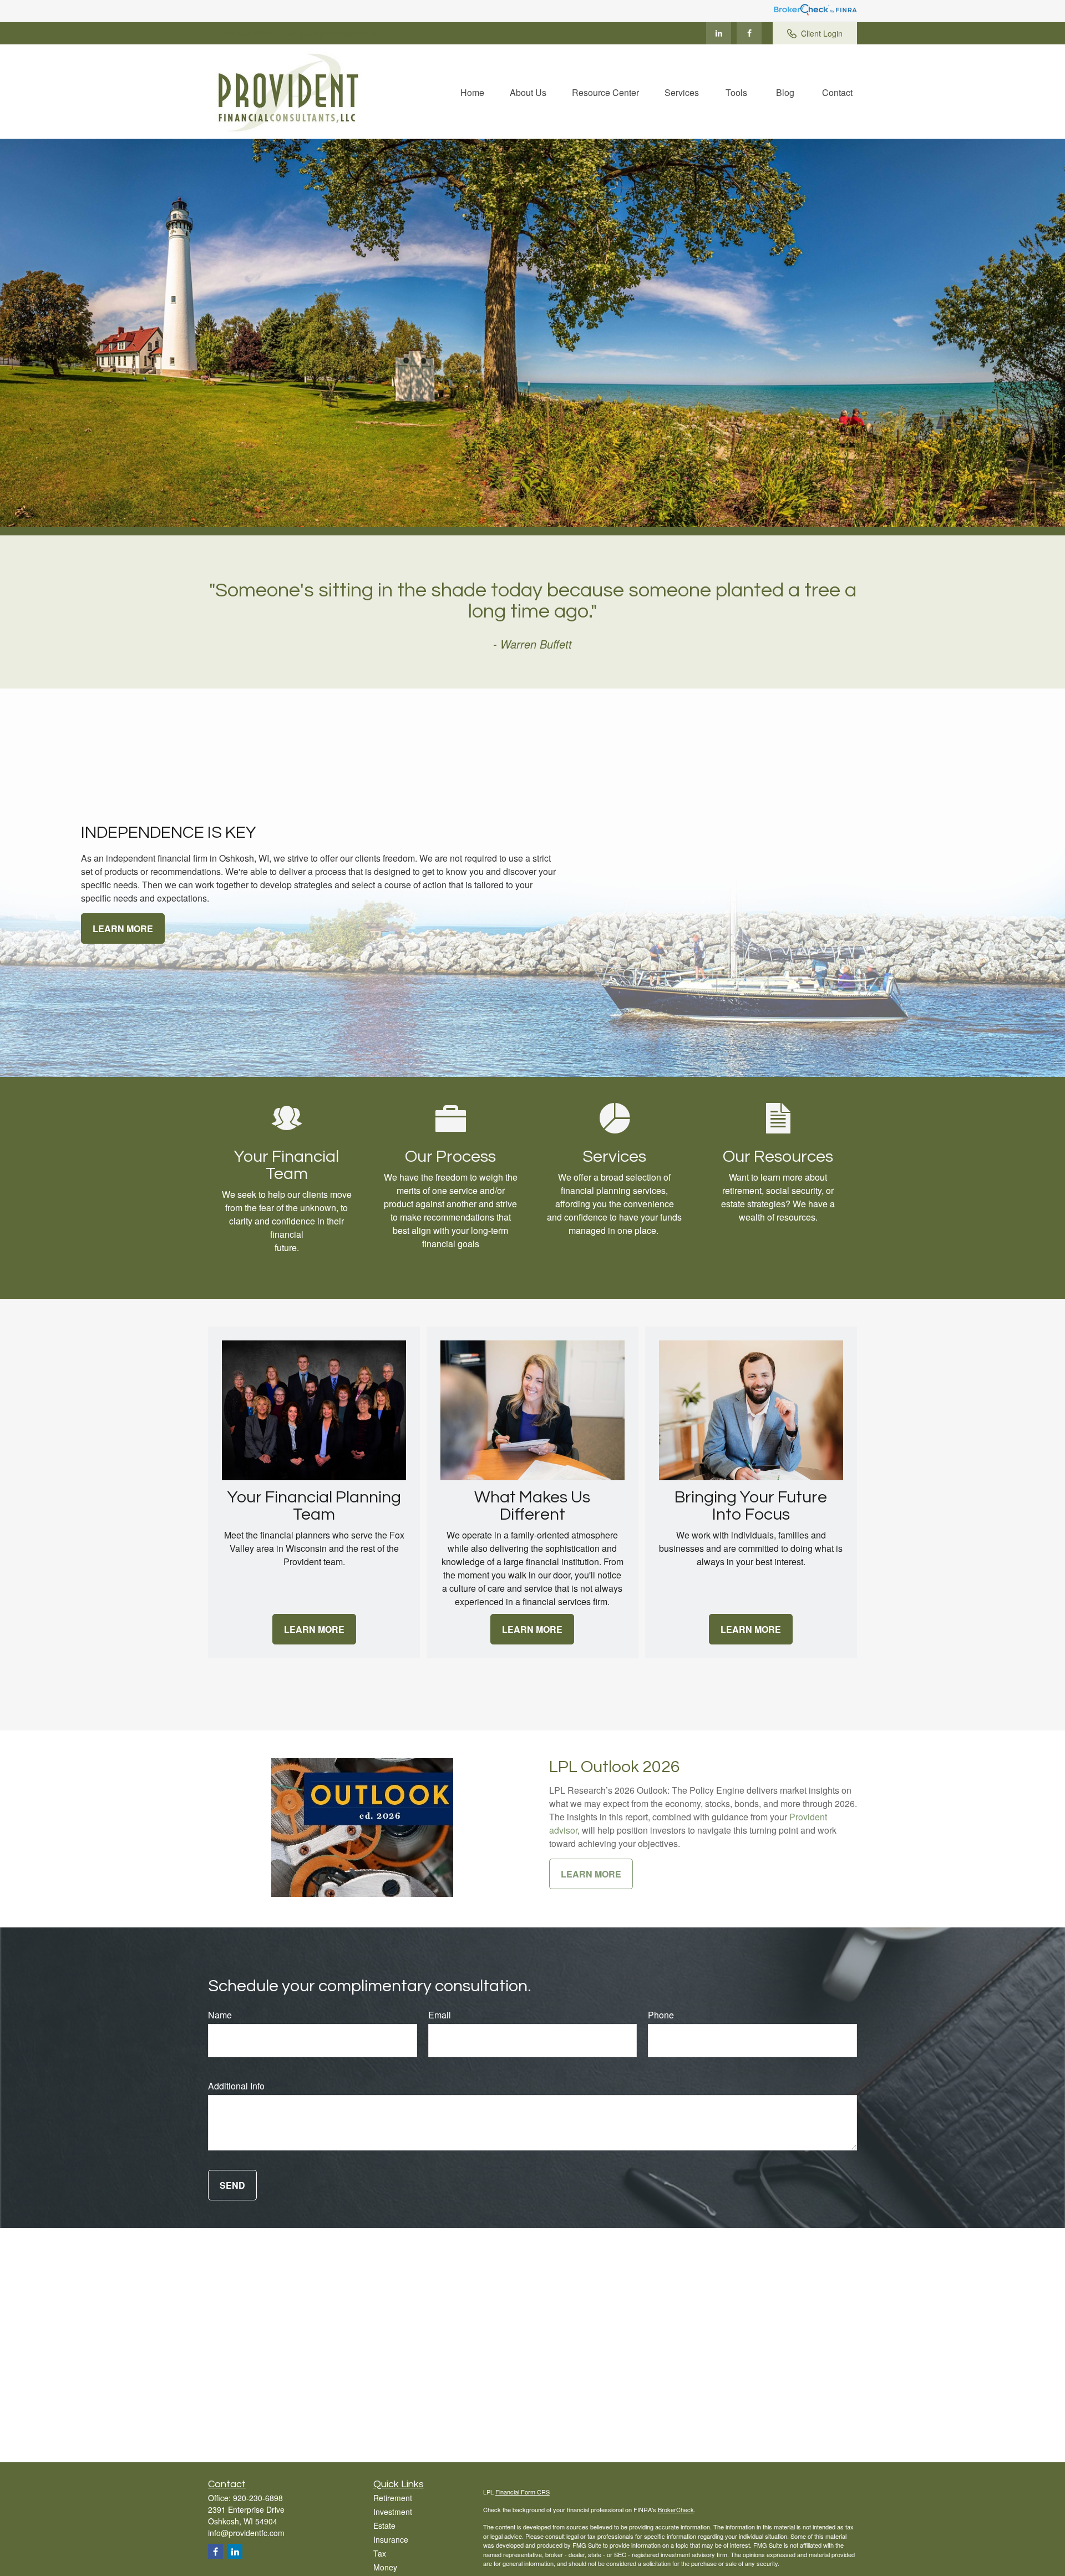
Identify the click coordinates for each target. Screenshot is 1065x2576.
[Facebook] (749, 33)
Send (232, 2185)
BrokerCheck (676, 2509)
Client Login (822, 33)
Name (220, 2015)
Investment (393, 2512)
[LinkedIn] (719, 33)
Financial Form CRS (523, 2492)
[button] (472, 91)
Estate (384, 2526)
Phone (661, 2015)
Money (385, 2567)
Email (440, 2015)
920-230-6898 (247, 33)
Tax (380, 2553)
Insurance (391, 2539)
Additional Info (236, 2086)
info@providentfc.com (338, 33)
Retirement (393, 2498)
